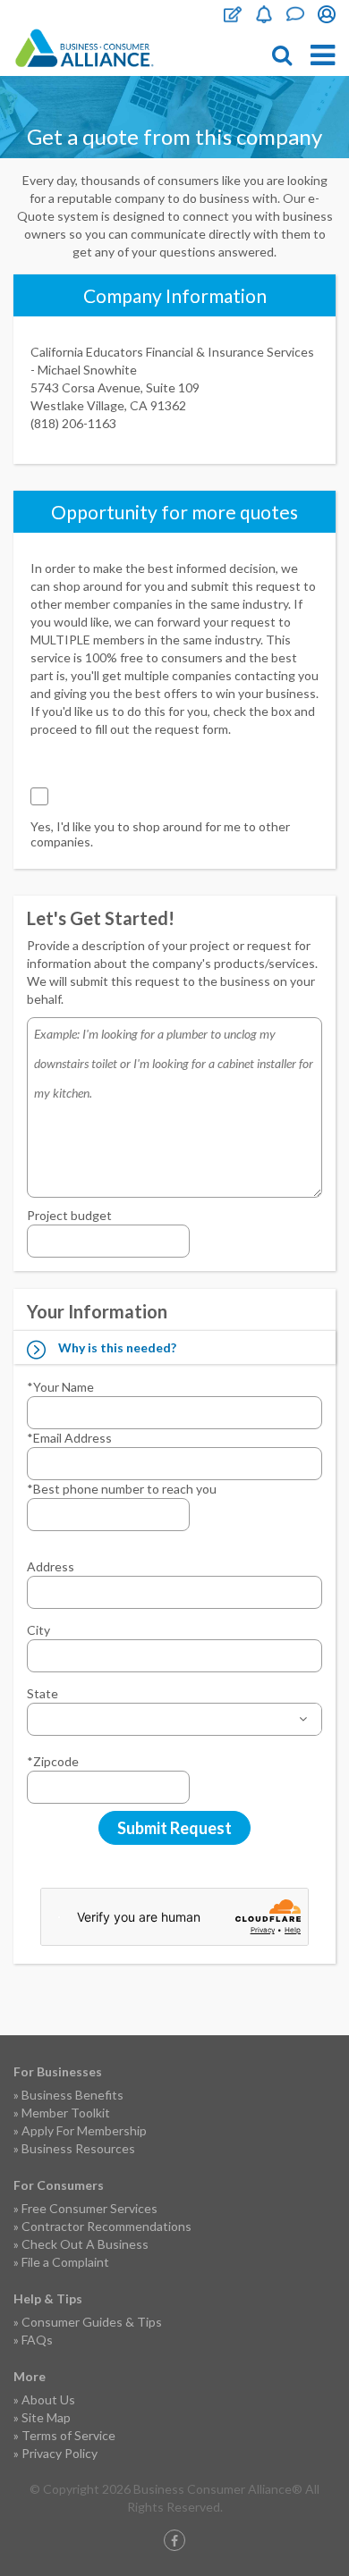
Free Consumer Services (89, 2208)
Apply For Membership (84, 2130)
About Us (48, 2399)
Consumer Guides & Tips (92, 2322)
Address (51, 1566)
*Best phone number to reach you (122, 1489)
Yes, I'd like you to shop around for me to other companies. (160, 834)
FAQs (37, 2340)
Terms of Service (68, 2435)
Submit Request (174, 1828)
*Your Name (60, 1387)
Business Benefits (72, 2095)
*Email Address (69, 1438)
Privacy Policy (60, 2453)
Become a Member (264, 14)
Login (327, 14)
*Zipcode (53, 1761)
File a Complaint (65, 2262)
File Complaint (233, 14)
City (38, 1630)
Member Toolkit (66, 2113)
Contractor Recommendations (106, 2226)
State (43, 1693)
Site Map (46, 2417)
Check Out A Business (85, 2244)
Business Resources (78, 2148)
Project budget (69, 1215)
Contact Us (295, 14)
